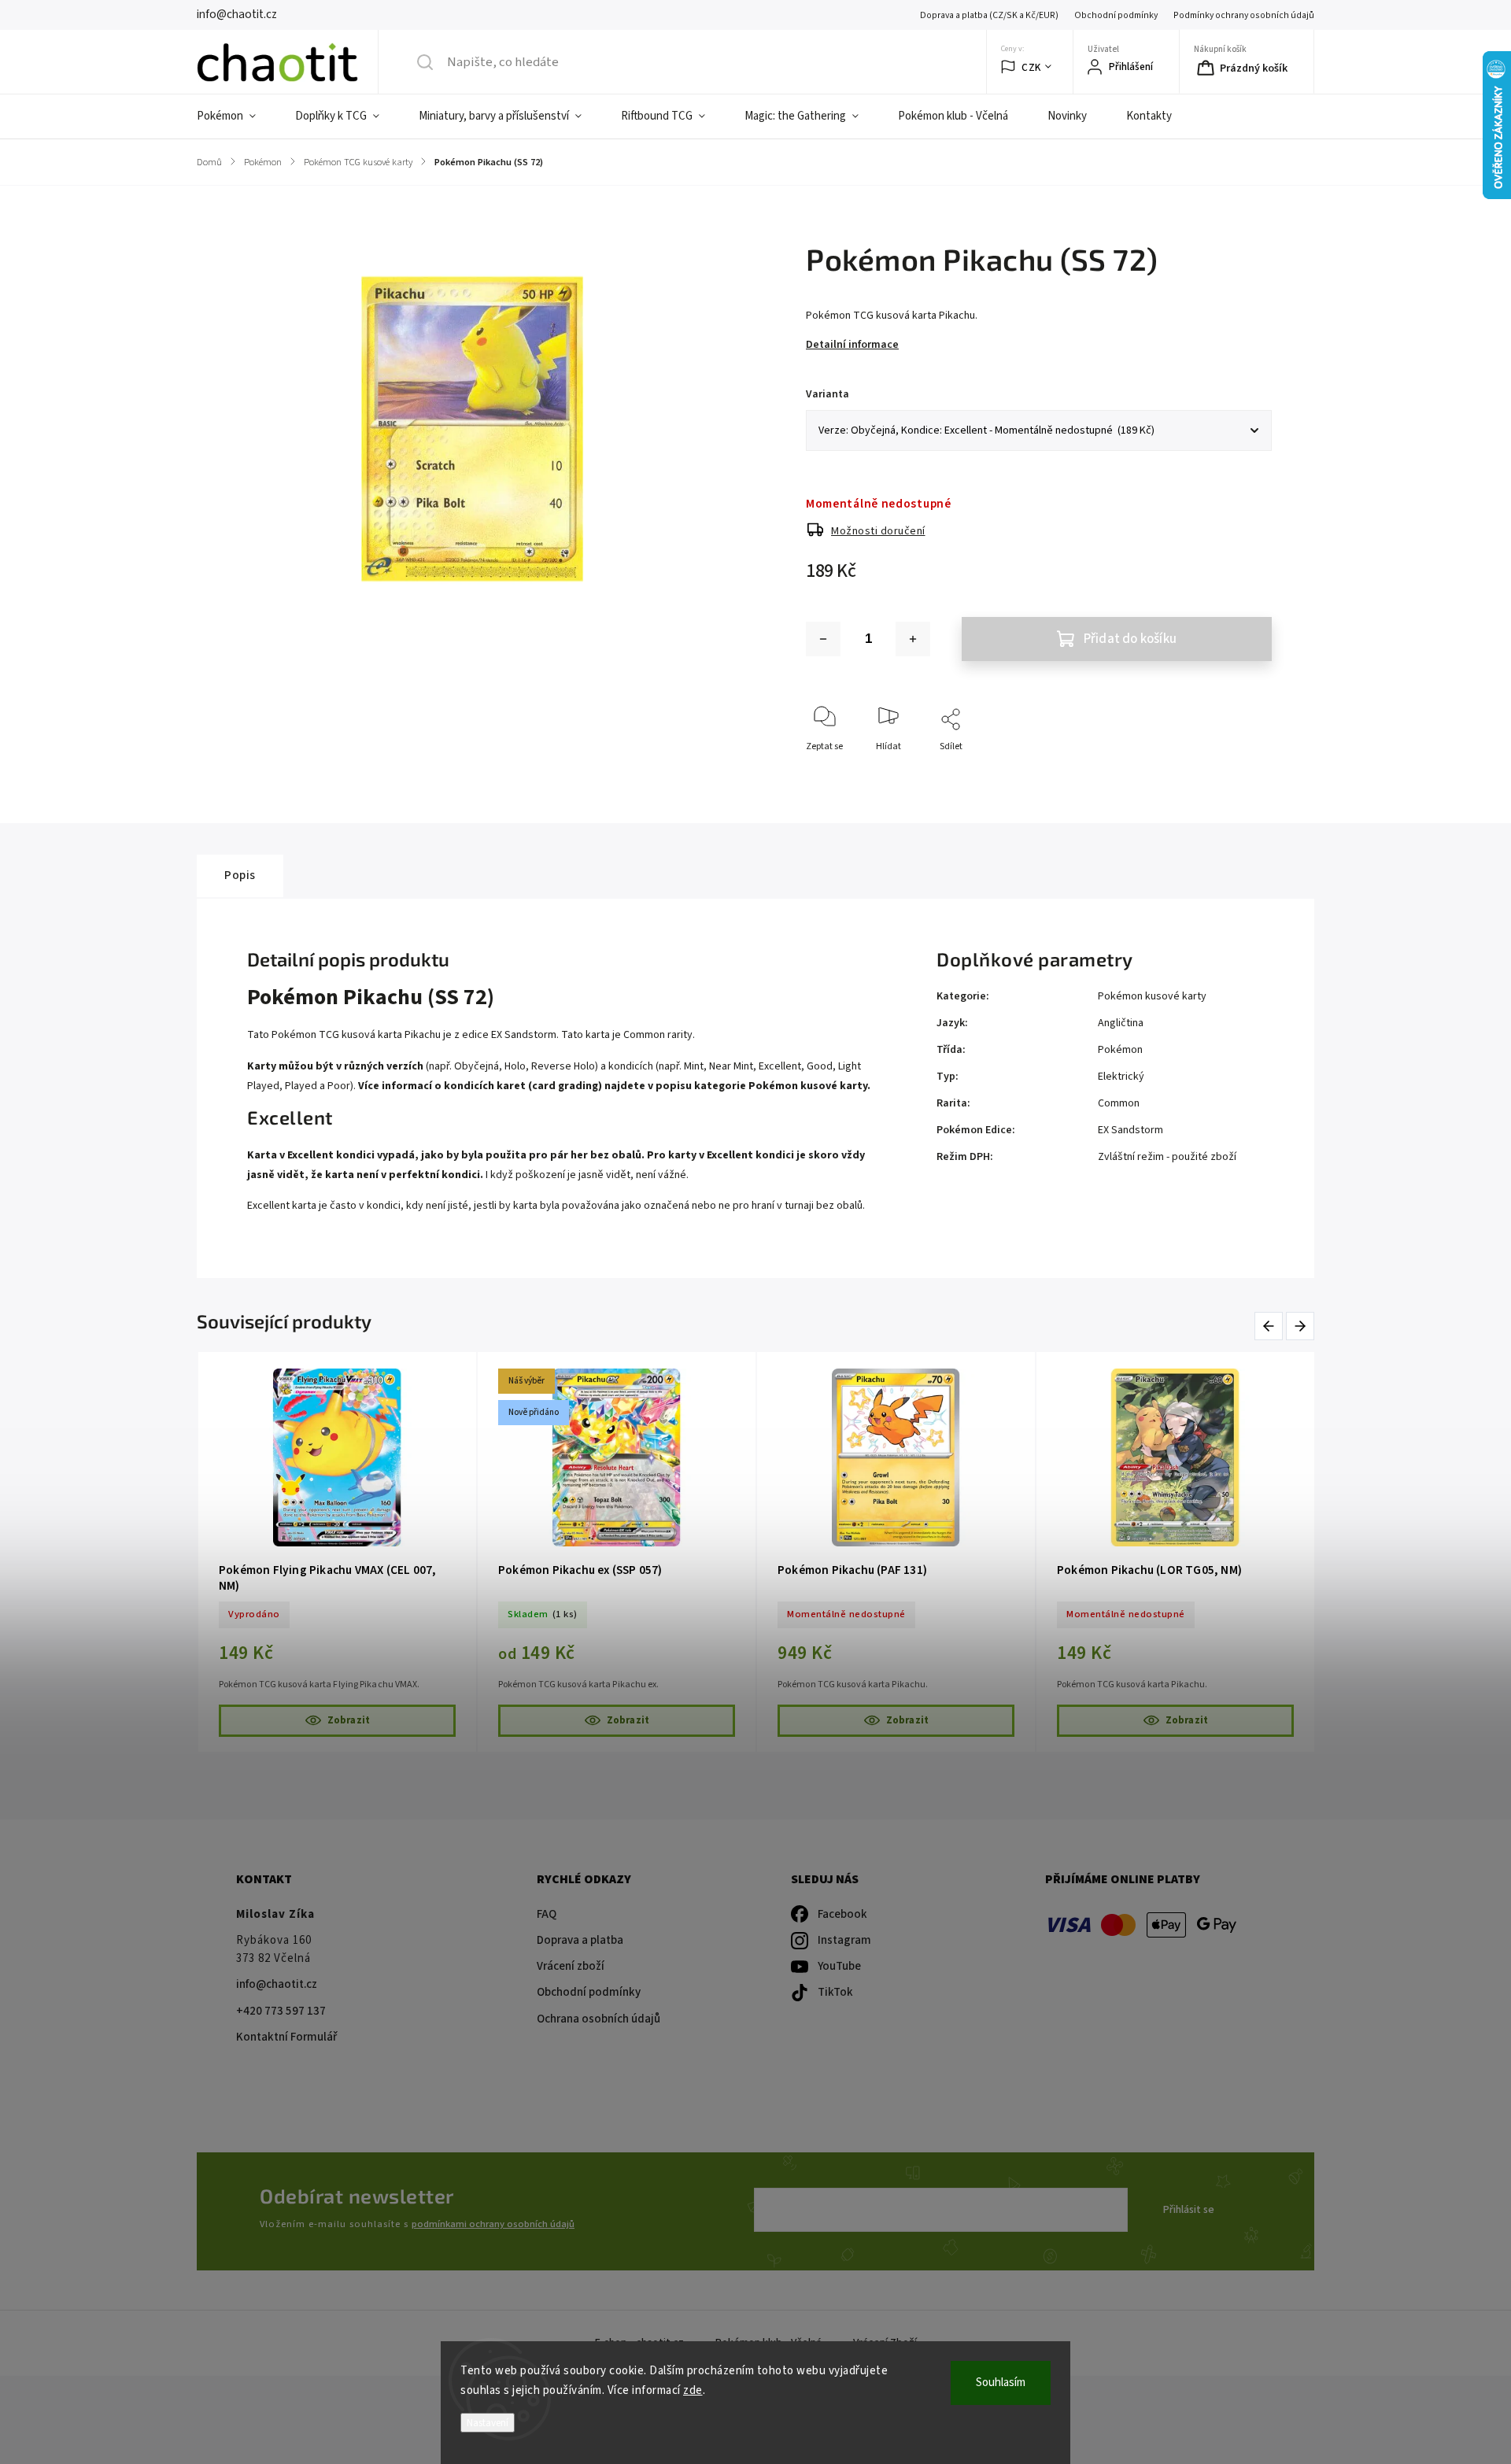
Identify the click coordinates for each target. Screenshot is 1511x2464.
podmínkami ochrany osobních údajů (493, 2224)
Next (1301, 1326)
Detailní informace (852, 345)
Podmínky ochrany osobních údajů (1244, 15)
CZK (1031, 67)
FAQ (547, 1914)
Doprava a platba (580, 1940)
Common (1119, 1103)
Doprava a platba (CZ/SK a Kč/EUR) (989, 15)
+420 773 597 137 (281, 2011)
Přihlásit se (1189, 2210)
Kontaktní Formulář (286, 2037)
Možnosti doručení (878, 531)
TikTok (835, 1992)
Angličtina (1121, 1023)
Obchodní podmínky (1116, 15)
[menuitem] (236, 116)
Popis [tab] (240, 875)
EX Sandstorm (1130, 1130)
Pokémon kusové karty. (809, 1086)
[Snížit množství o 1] (823, 639)
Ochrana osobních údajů (598, 2019)
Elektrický (1121, 1077)
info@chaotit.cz (277, 1984)
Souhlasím (1001, 2383)
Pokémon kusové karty (1152, 996)
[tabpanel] (337, 1552)
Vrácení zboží (571, 1966)
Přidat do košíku (1130, 639)
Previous (1271, 1326)
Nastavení (488, 2423)
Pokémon (1120, 1050)
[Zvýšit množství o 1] (913, 639)
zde (693, 2390)
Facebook (842, 1914)
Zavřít (1246, 772)
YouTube (839, 1966)
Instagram (844, 1940)
